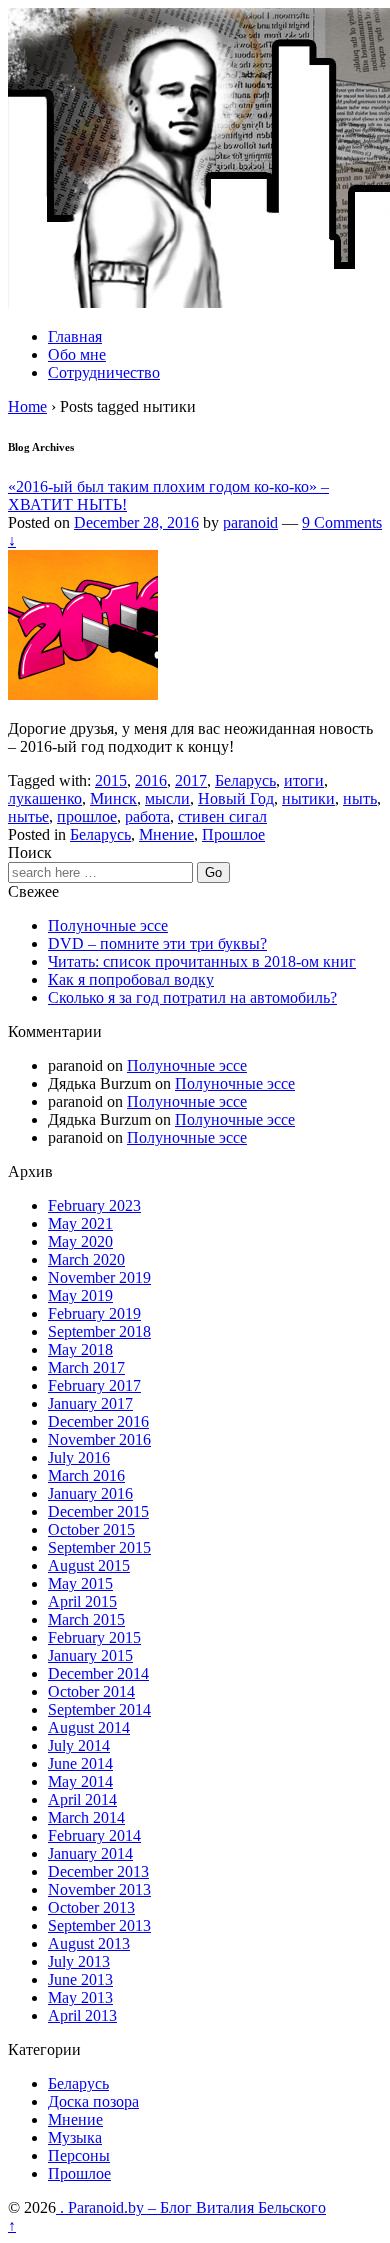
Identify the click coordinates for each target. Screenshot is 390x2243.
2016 (151, 780)
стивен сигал (222, 816)
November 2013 (99, 1889)
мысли (167, 798)
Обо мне (77, 354)
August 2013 (89, 1943)
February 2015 (94, 1637)
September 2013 (99, 1925)
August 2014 (89, 1727)
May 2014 (80, 1781)
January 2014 (90, 1853)
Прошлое (233, 834)
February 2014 (94, 1835)
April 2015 (82, 1601)
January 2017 (90, 1403)
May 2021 (80, 1223)
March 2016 (86, 1475)
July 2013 (79, 1961)
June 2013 (80, 1979)
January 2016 (90, 1493)
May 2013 (80, 1997)
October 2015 (91, 1529)
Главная (75, 336)
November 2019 (99, 1277)
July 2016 (79, 1457)
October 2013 (91, 1907)
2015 (111, 780)
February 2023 (94, 1205)
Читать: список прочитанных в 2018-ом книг (202, 961)
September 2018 (99, 1331)
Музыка (75, 2137)
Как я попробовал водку (131, 979)
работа (147, 816)
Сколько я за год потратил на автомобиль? (192, 997)
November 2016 (99, 1439)
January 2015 (90, 1655)
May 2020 (80, 1241)
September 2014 (99, 1709)
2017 (191, 780)
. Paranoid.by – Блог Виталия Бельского (191, 2207)
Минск (113, 798)
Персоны (79, 2155)
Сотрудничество (104, 372)
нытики (308, 798)
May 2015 (80, 1583)
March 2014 (86, 1817)
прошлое (87, 816)
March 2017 (86, 1367)
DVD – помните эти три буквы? (157, 943)
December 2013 (98, 1871)
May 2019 (80, 1295)
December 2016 (98, 1421)
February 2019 (94, 1313)
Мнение (166, 834)
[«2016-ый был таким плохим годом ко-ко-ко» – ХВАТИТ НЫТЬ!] (83, 694)
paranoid (250, 522)
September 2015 (99, 1547)
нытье (28, 816)
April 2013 (82, 2015)
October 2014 (91, 1691)
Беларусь (245, 780)
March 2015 (86, 1619)
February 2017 (94, 1385)
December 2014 (98, 1673)
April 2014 (82, 1799)
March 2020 (86, 1259)
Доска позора (93, 2101)
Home (27, 406)
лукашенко (45, 798)
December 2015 (98, 1511)
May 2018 (80, 1349)
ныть (360, 798)
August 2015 (89, 1565)
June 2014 (80, 1763)
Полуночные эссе (108, 925)
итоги (304, 780)
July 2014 (79, 1745)
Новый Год (236, 798)
